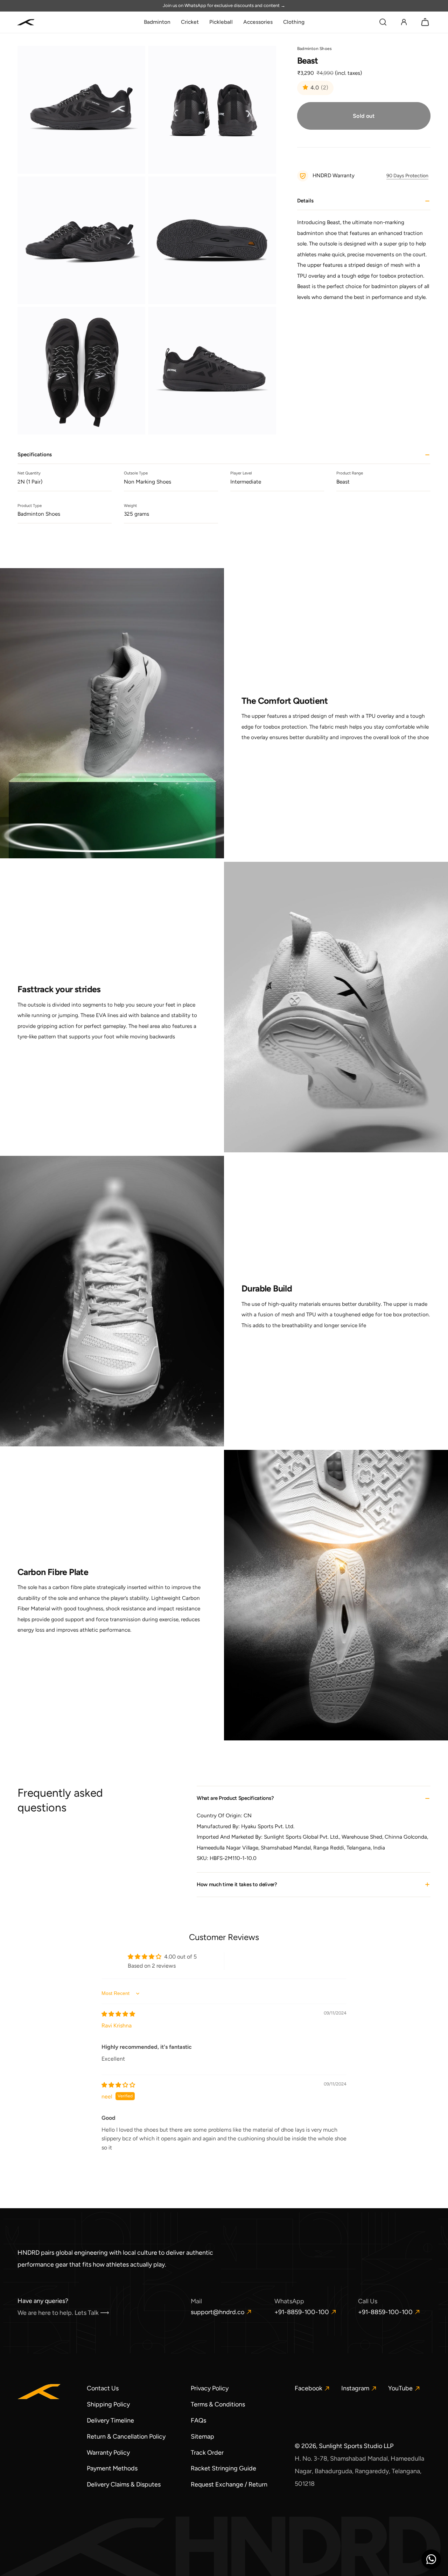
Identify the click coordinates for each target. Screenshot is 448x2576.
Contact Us (103, 2388)
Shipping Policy (108, 2404)
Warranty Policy (108, 2453)
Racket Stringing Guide (223, 2468)
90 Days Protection (407, 176)
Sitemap (202, 2437)
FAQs (198, 2420)
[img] (118, 2014)
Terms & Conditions (218, 2404)
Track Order (207, 2453)
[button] (383, 22)
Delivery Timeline (110, 2420)
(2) (325, 88)
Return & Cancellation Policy (126, 2437)
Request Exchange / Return (229, 2484)
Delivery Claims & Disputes (124, 2484)
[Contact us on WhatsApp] (431, 2559)
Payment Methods (112, 2468)
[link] (157, 22)
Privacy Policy (210, 2388)
